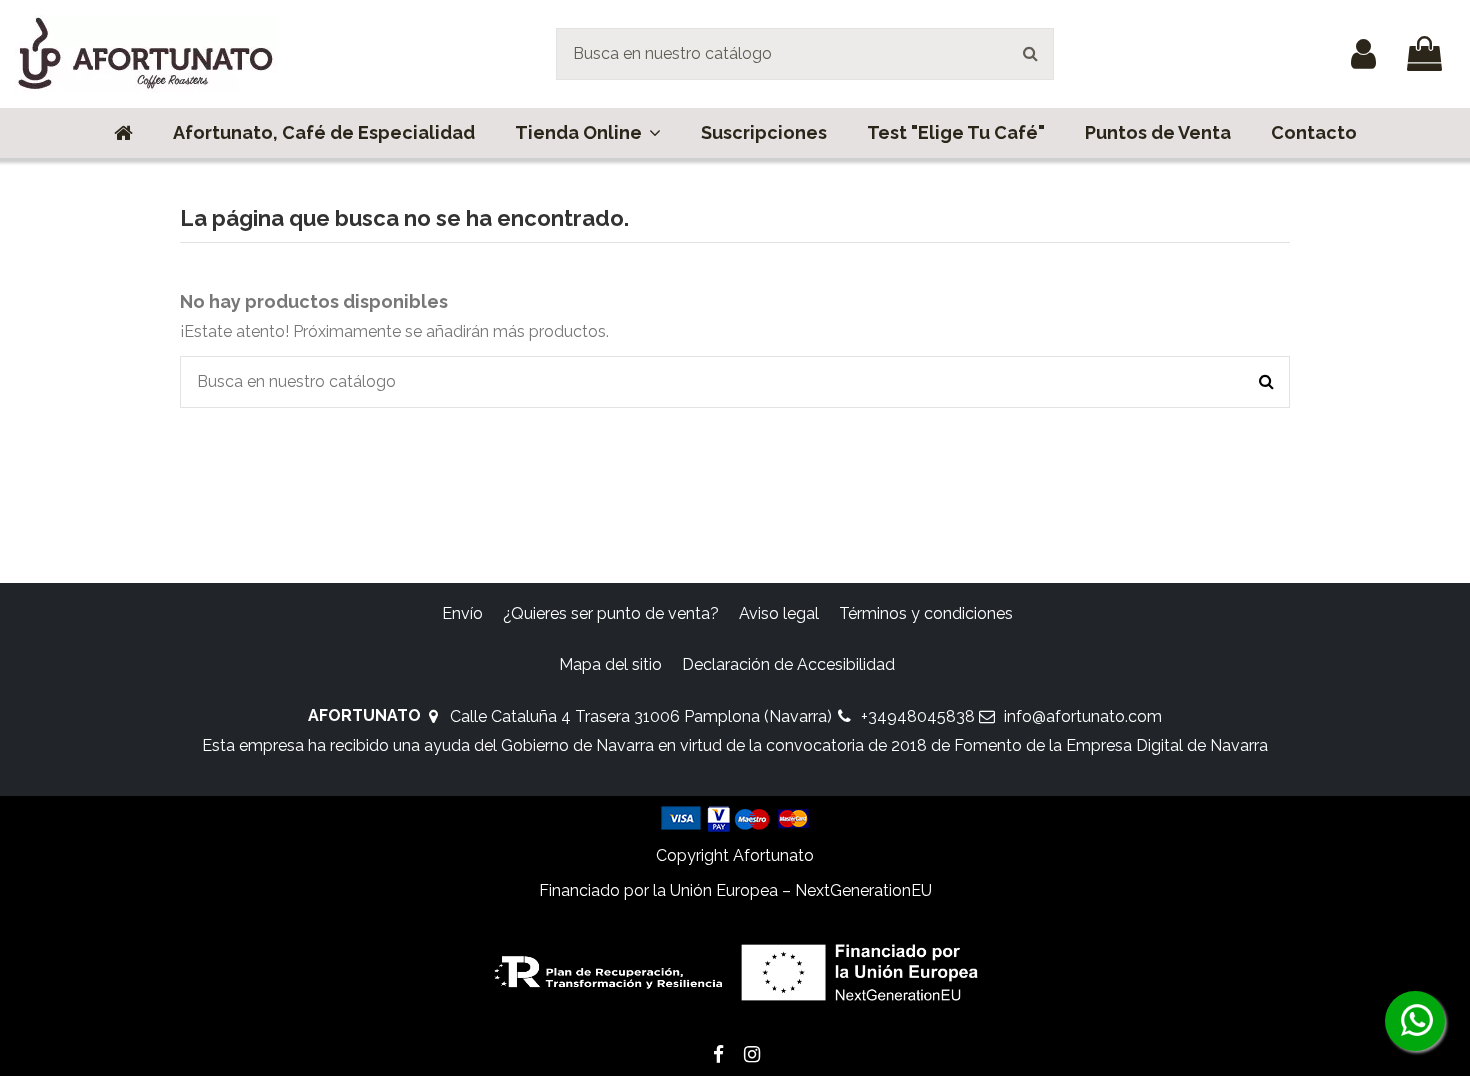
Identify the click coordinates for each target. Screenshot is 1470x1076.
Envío (462, 613)
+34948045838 (918, 716)
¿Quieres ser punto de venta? (611, 613)
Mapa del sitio (610, 664)
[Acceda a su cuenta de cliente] (1363, 54)
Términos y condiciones (926, 613)
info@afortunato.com (1083, 716)
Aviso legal (779, 613)
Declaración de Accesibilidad (788, 664)
